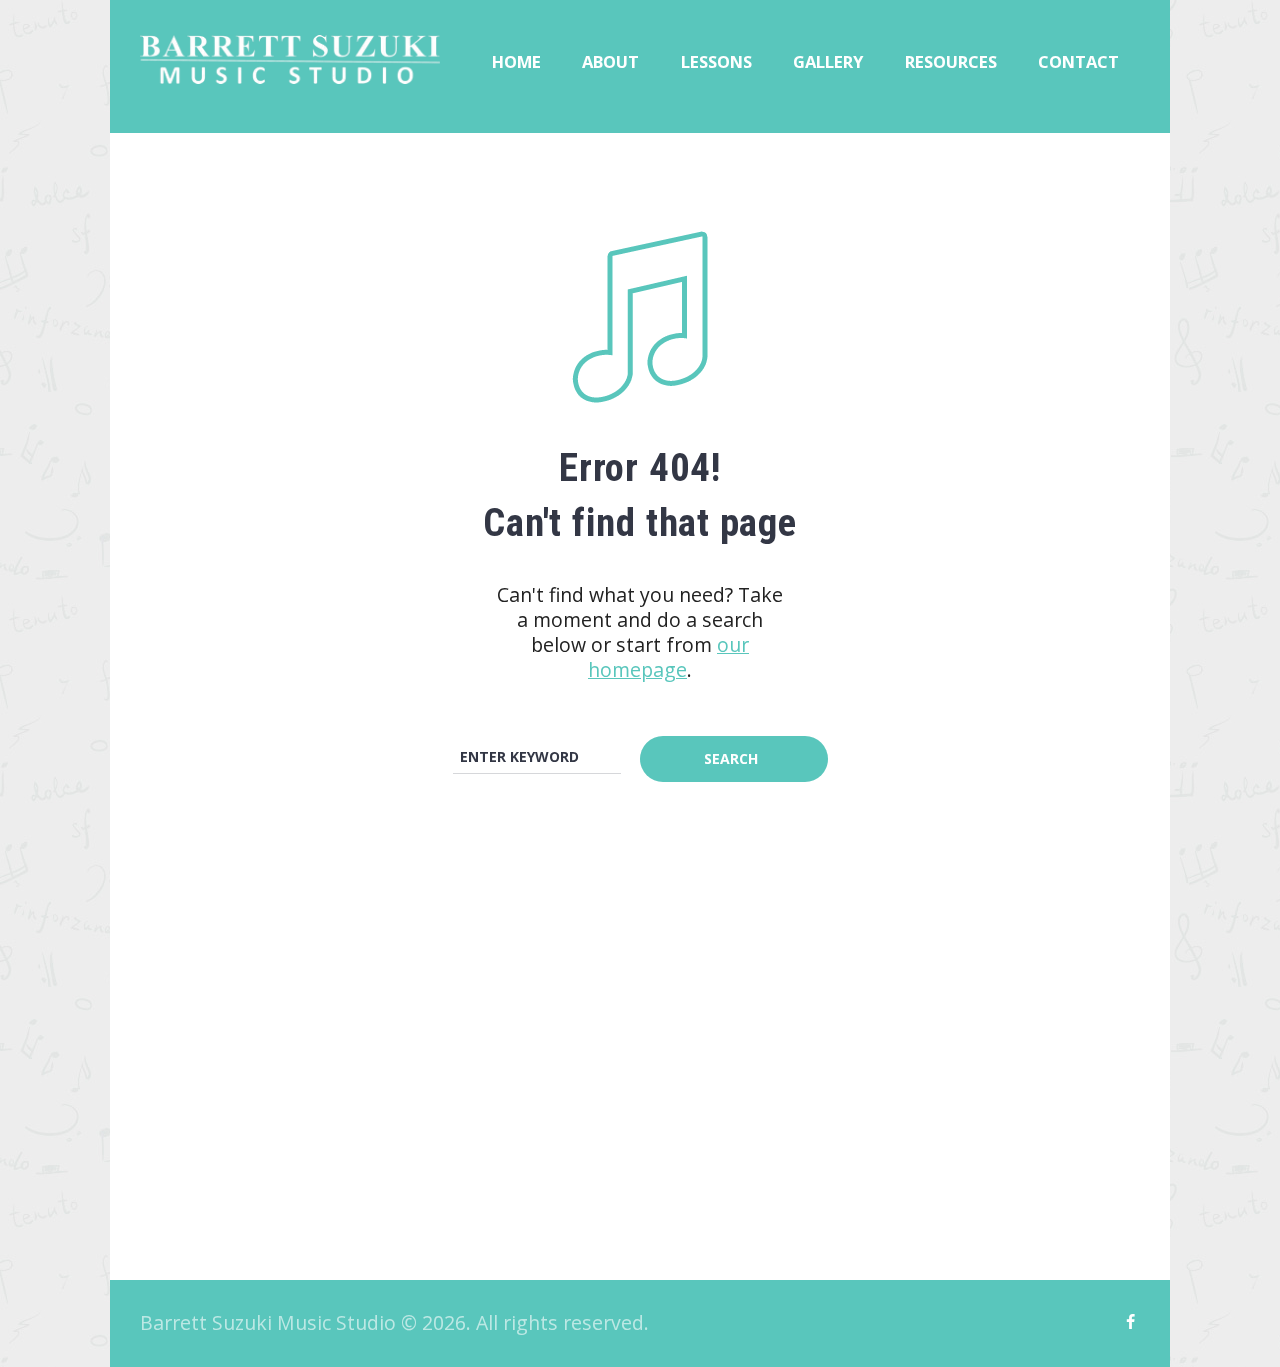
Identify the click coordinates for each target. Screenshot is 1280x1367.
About (610, 61)
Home (516, 61)
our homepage (668, 657)
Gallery (828, 61)
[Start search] (734, 759)
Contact (1078, 61)
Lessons (716, 61)
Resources (951, 61)
